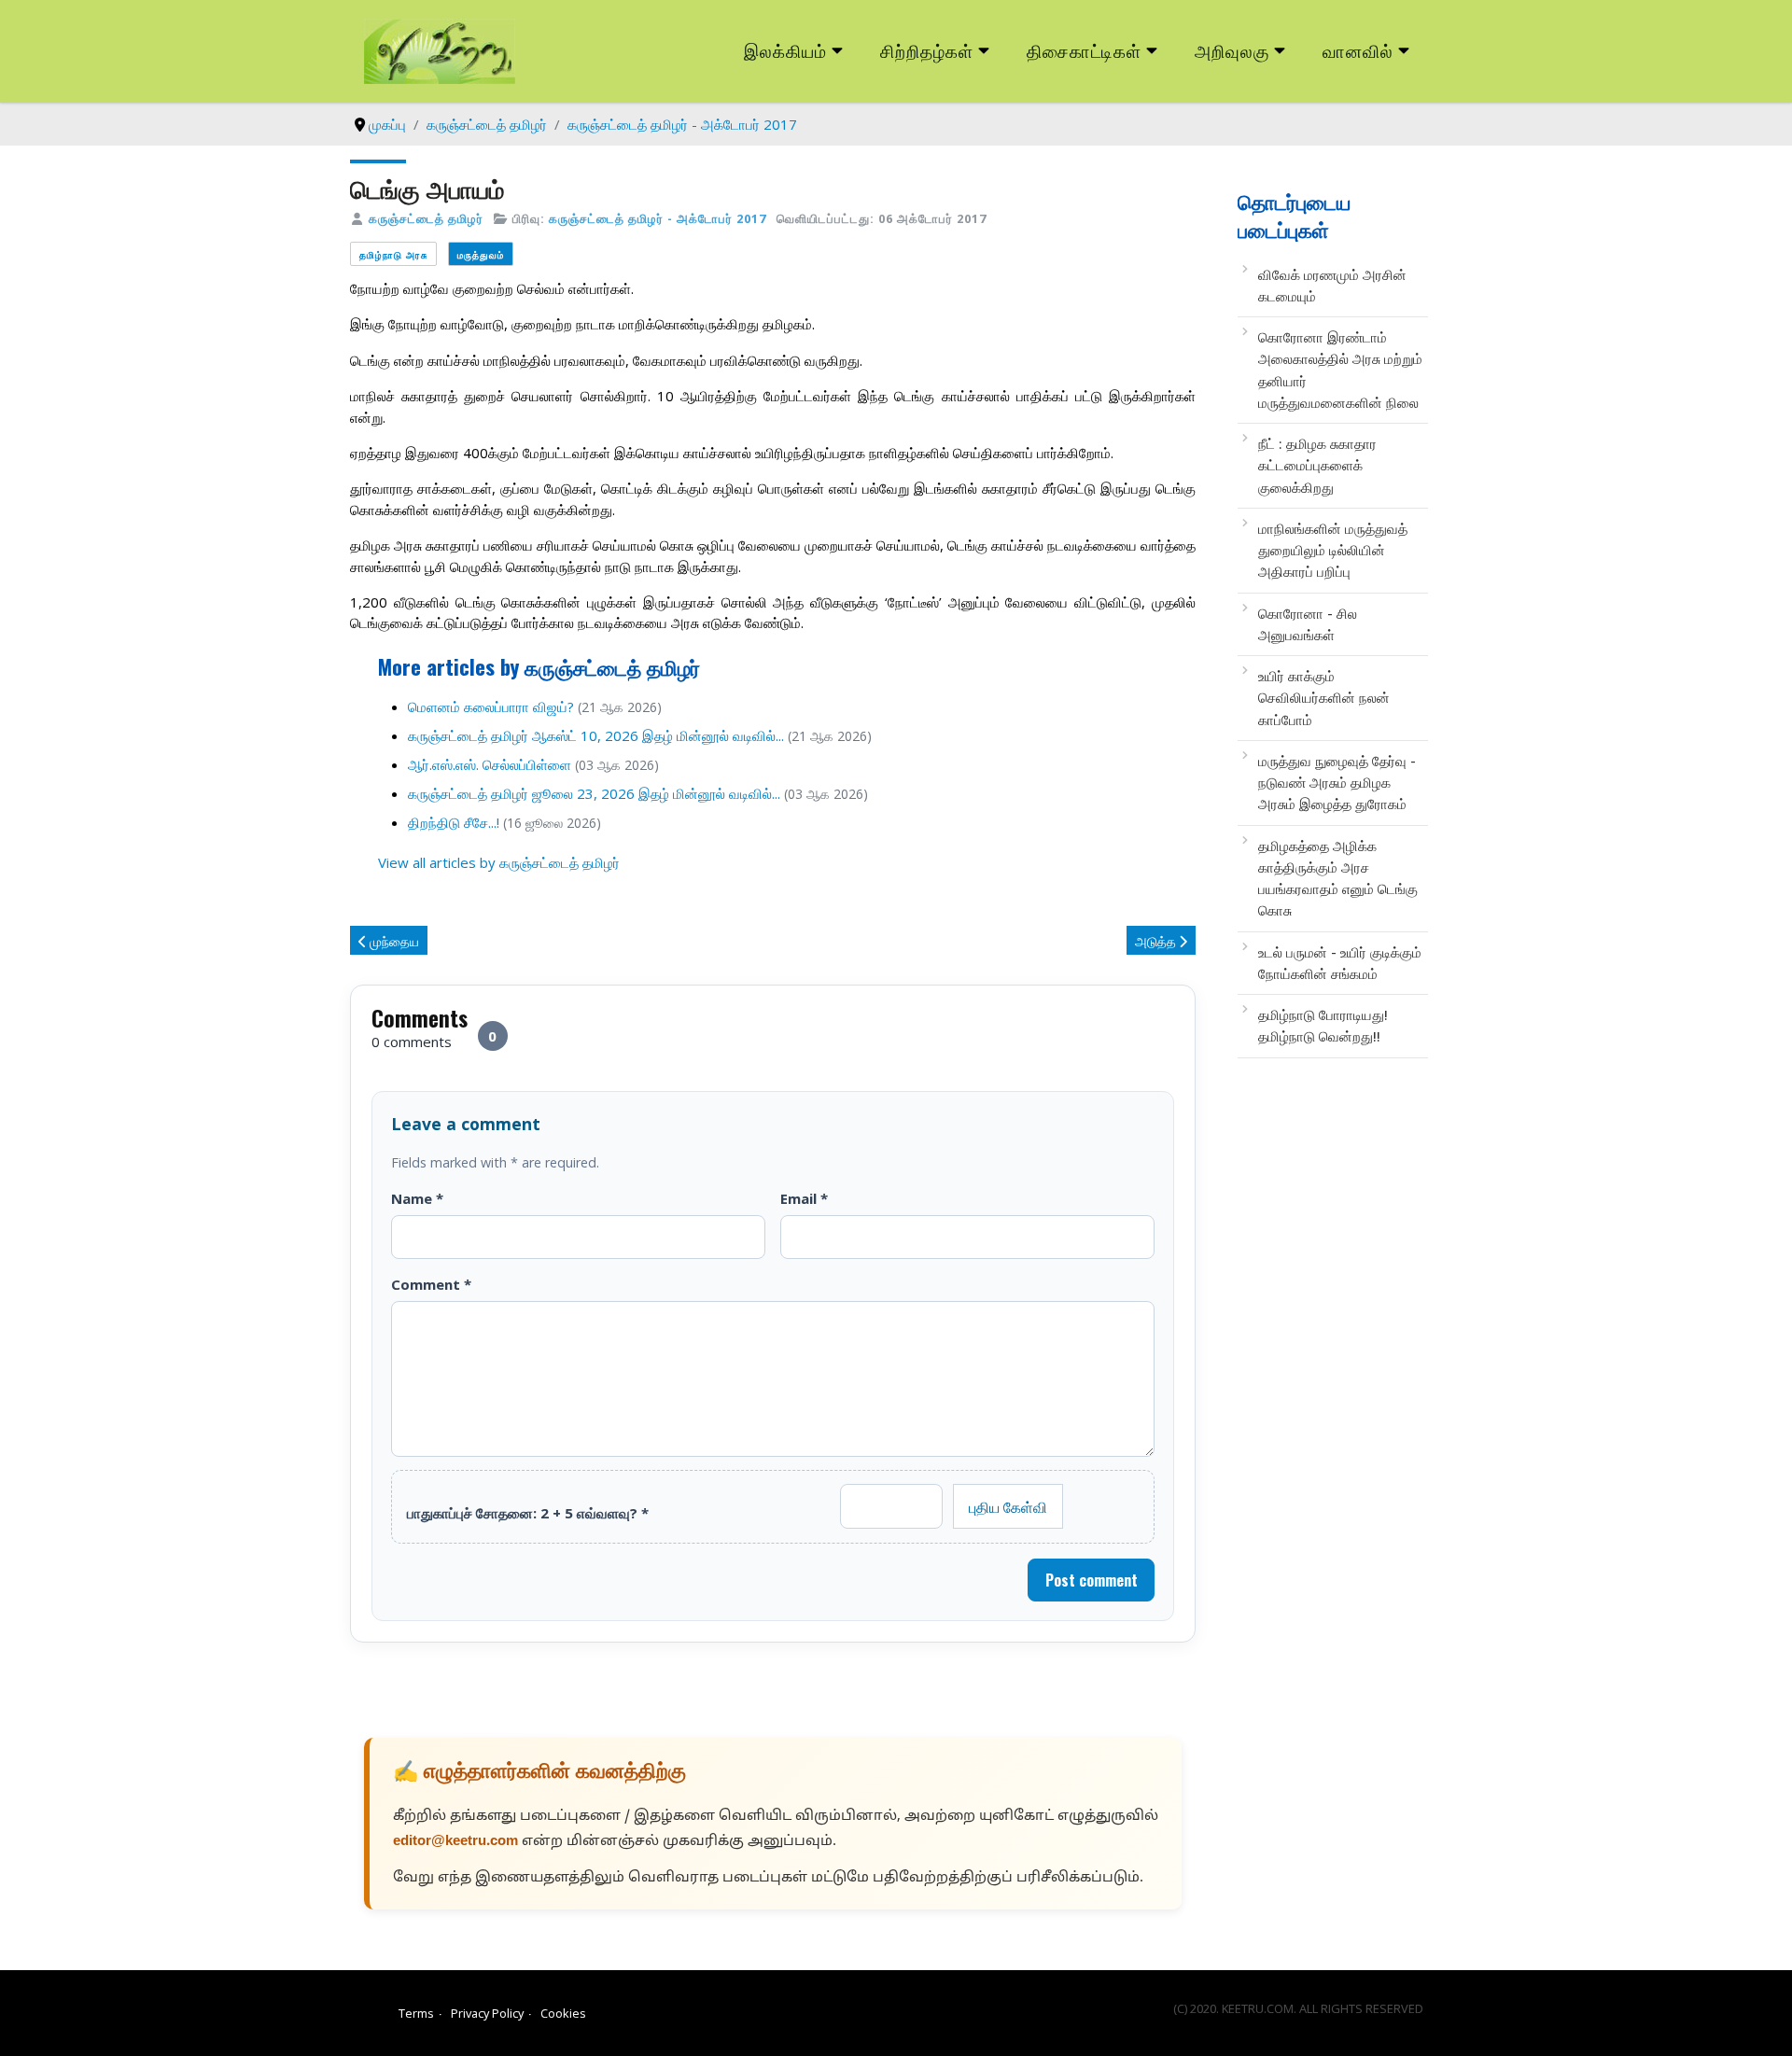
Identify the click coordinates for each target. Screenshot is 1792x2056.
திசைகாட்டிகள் (1085, 50)
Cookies (563, 2013)
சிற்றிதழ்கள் (927, 50)
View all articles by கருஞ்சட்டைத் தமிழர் (499, 862)
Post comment (1092, 1580)
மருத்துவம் (481, 254)
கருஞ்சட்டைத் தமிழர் (426, 218)
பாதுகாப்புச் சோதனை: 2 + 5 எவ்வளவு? (528, 1513)
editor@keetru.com (455, 1842)
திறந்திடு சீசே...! (454, 822)
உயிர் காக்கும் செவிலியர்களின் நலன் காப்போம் (1324, 698)
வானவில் (1358, 50)
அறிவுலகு (1232, 50)
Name (417, 1198)
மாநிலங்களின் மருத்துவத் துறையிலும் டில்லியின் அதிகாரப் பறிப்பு (1333, 550)
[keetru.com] (440, 49)
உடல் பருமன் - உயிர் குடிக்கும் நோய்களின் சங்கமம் (1340, 963)
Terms (416, 2013)
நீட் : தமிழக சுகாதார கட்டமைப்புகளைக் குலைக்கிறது (1317, 465)
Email (804, 1198)
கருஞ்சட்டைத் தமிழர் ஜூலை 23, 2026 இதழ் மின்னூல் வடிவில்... (594, 793)
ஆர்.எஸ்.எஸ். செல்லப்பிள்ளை (490, 764)
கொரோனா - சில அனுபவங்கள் (1308, 624)
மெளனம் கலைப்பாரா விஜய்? (491, 706)
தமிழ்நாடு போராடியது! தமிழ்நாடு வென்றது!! (1323, 1025)
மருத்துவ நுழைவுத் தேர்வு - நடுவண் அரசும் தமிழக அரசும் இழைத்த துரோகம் (1337, 783)
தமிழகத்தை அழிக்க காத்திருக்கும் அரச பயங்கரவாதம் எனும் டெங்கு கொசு (1338, 878)
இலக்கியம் (785, 50)
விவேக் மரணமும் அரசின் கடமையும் (1332, 285)
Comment (431, 1284)
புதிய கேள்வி (1008, 1506)
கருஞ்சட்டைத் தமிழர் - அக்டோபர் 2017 (658, 218)
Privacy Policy (487, 2013)
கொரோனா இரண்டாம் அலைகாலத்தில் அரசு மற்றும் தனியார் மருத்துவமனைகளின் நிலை (1340, 370)
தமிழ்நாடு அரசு (393, 254)
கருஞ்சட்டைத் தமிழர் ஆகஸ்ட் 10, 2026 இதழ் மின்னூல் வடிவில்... (596, 735)
